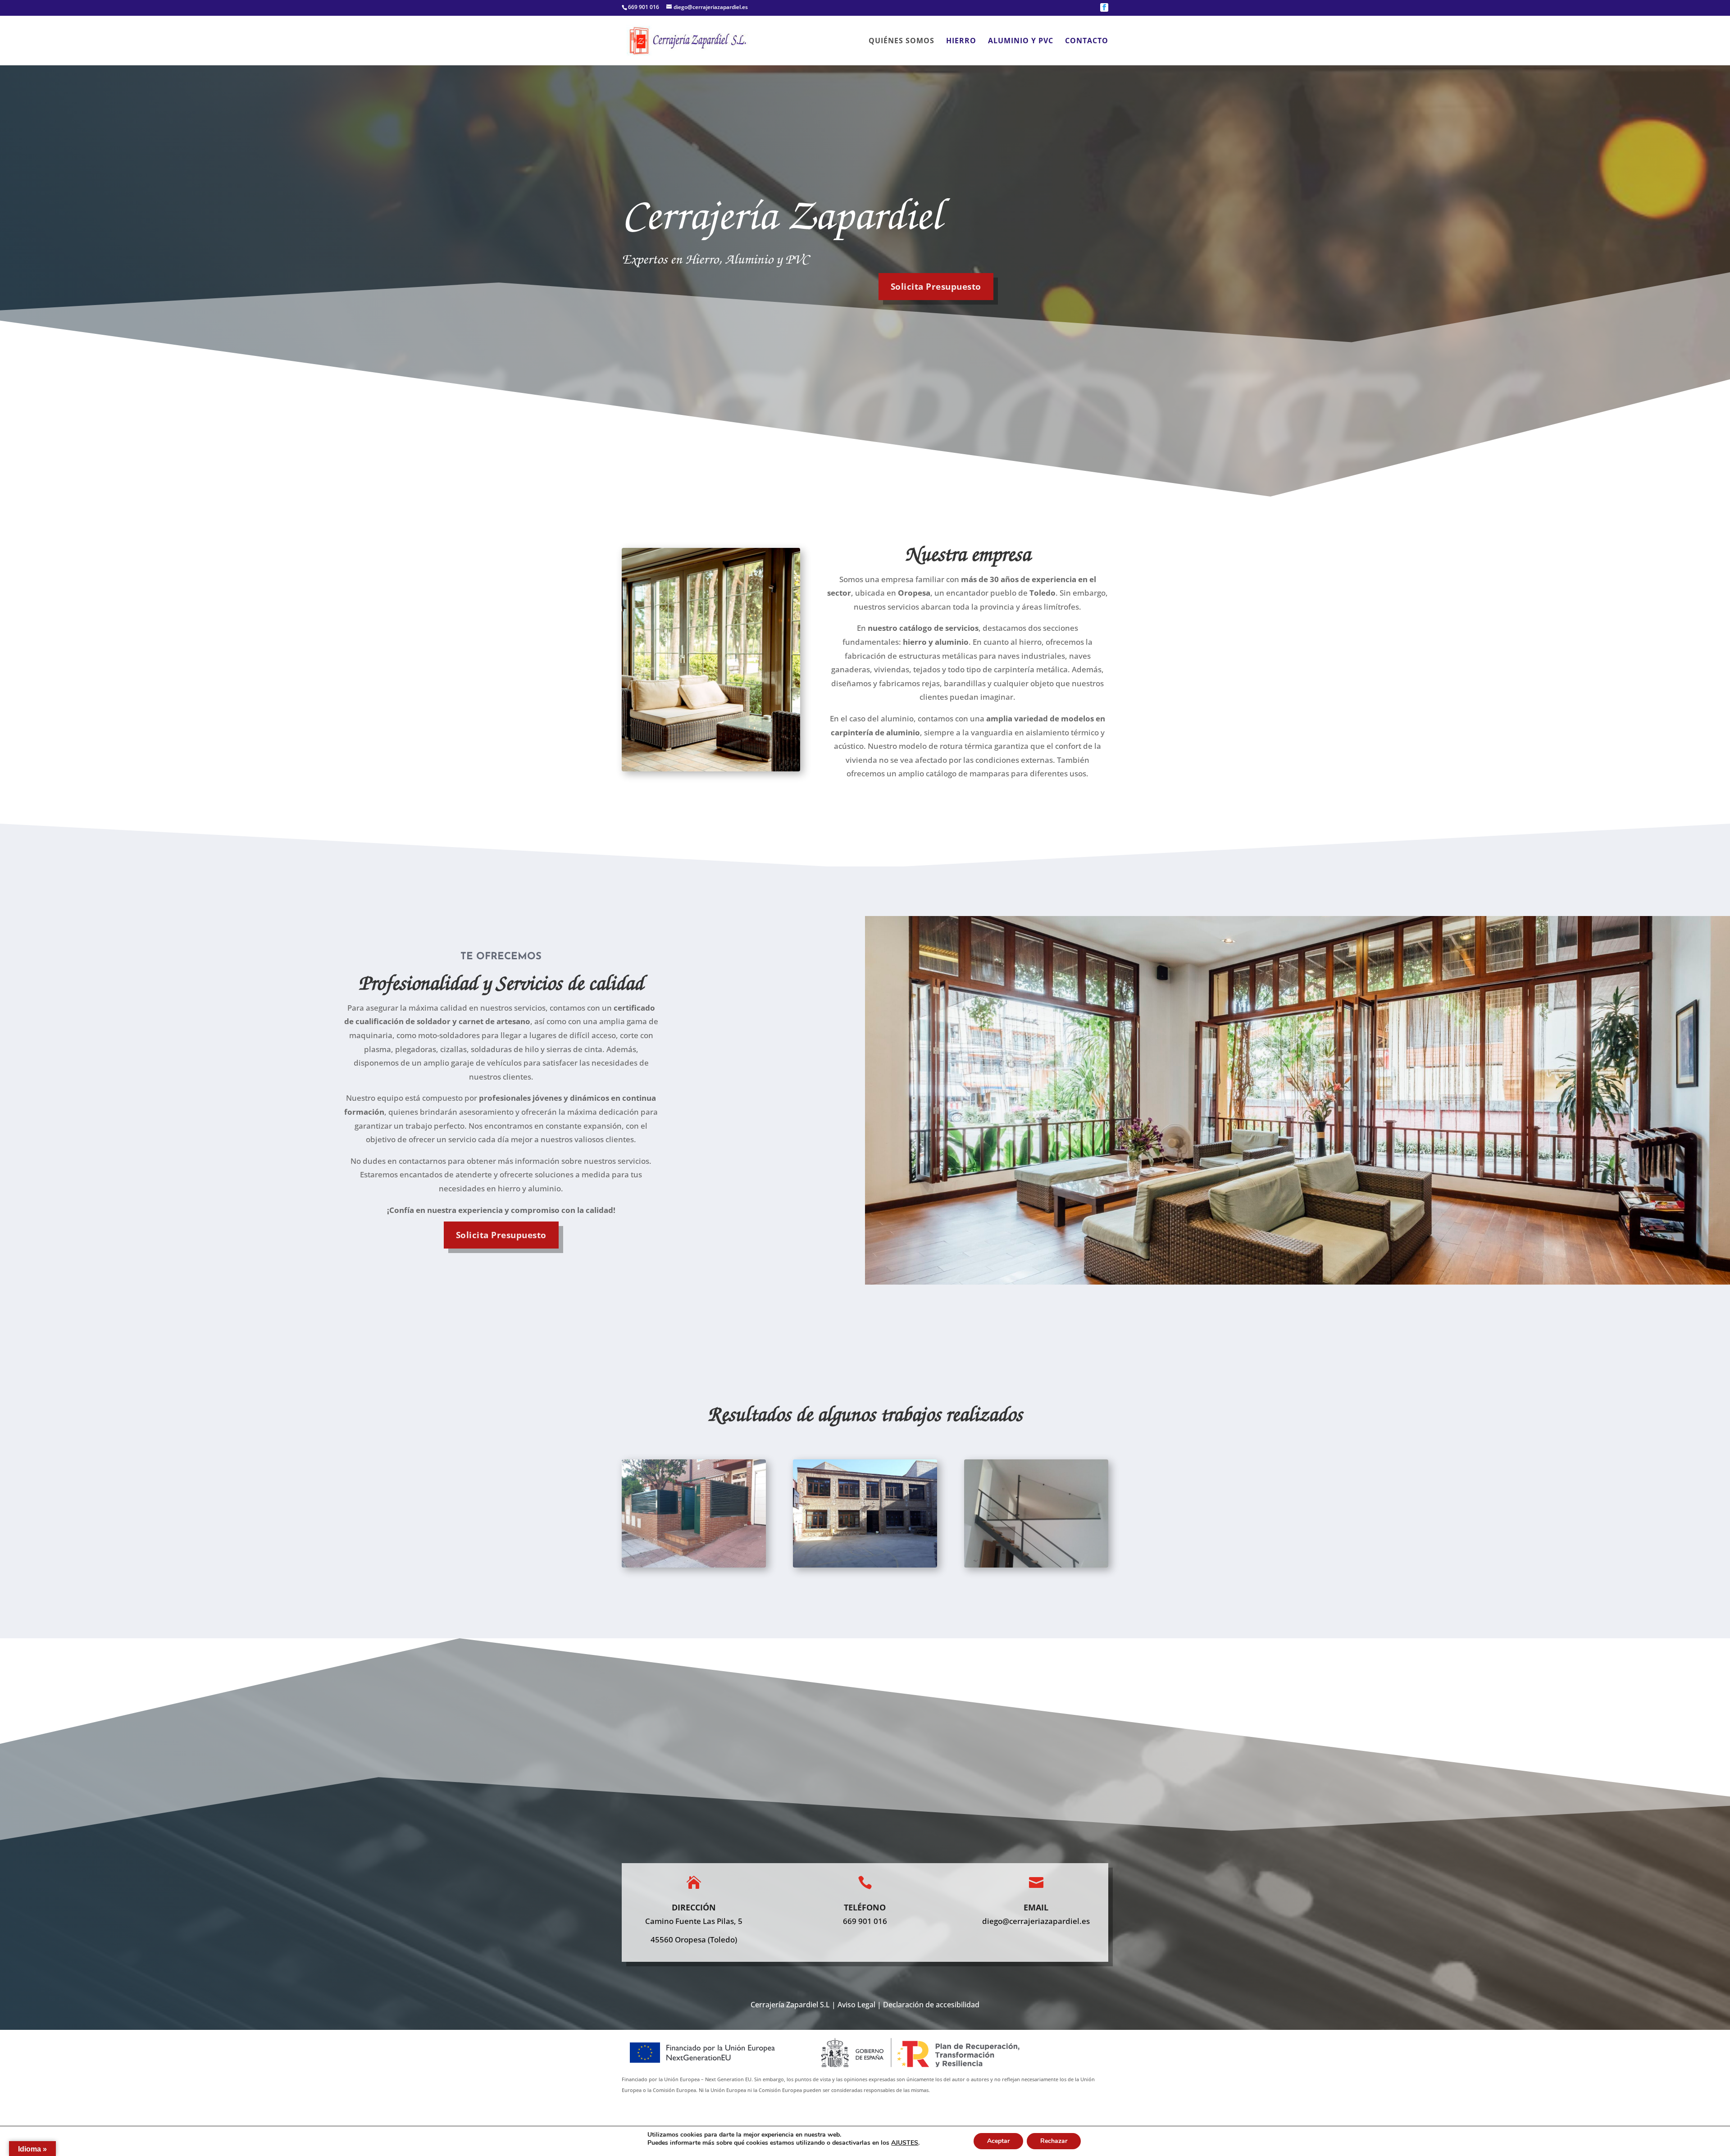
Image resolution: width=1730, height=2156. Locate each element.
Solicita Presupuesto (501, 1235)
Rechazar (1054, 2141)
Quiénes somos (901, 41)
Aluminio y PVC (1021, 41)
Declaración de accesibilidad (931, 2005)
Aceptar (998, 2141)
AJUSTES (905, 2143)
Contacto (1087, 41)
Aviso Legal (856, 2005)
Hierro (961, 41)
